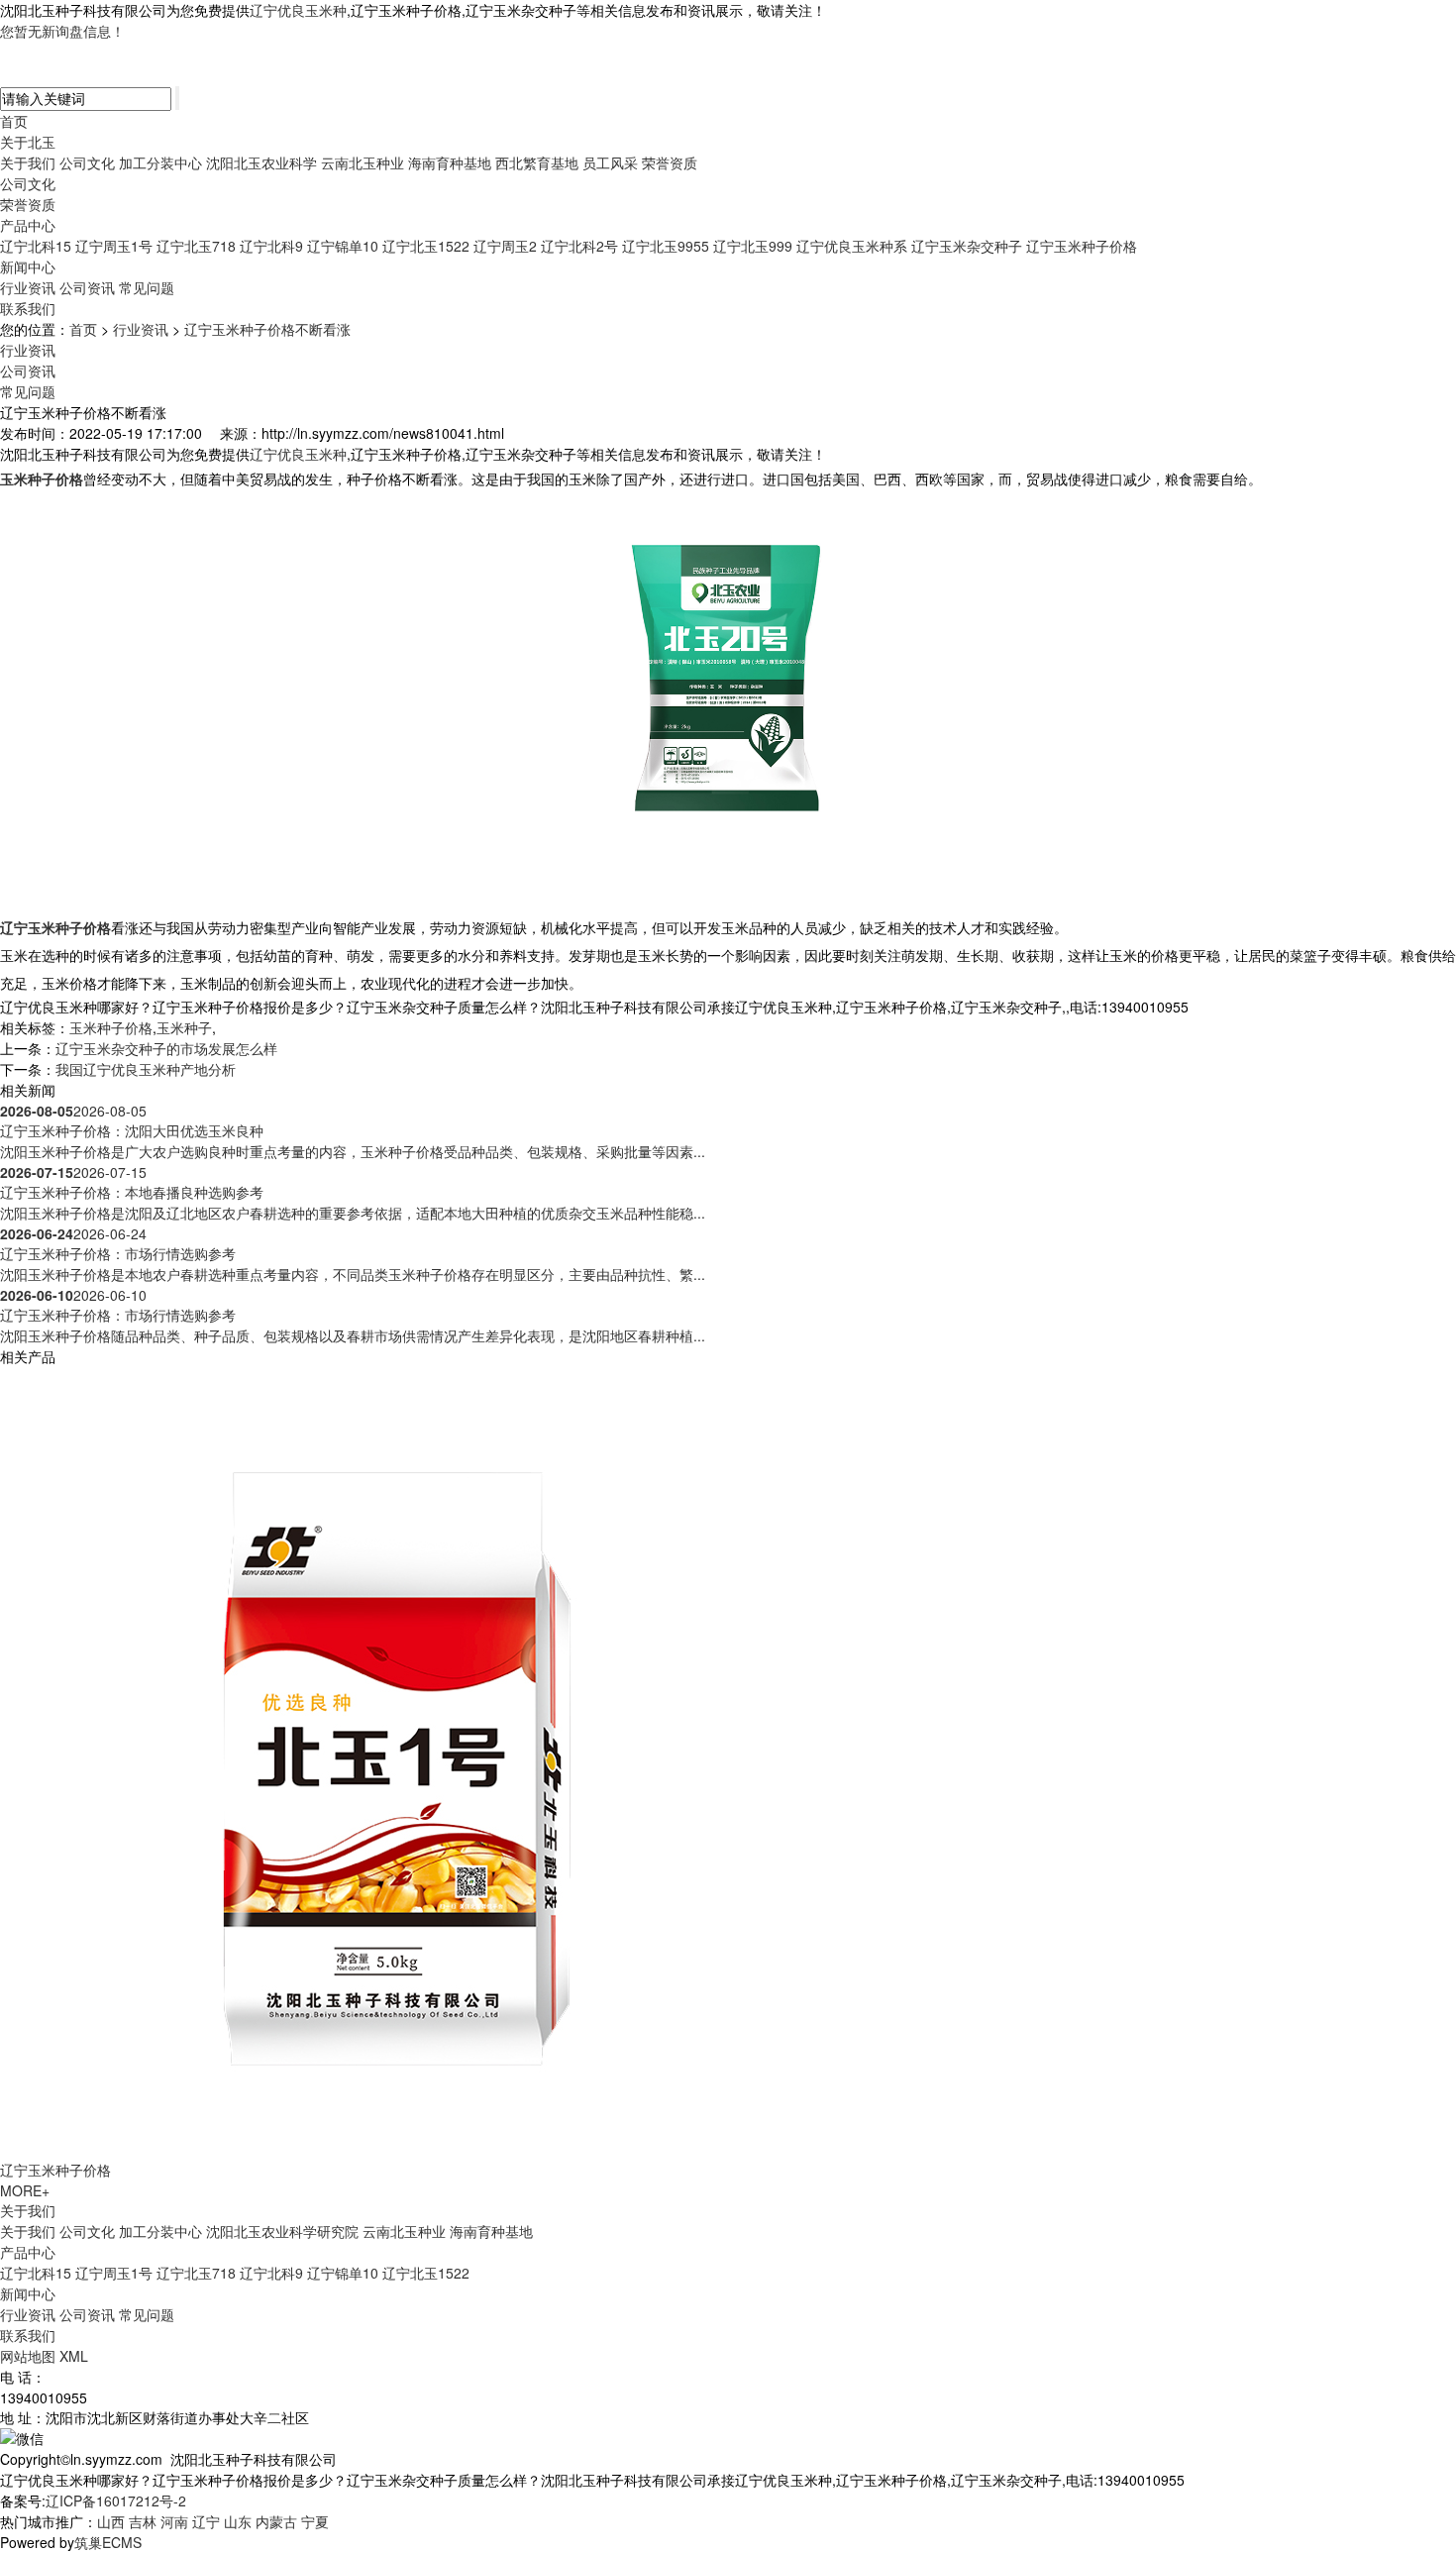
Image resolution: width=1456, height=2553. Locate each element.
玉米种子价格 (111, 1027)
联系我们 (28, 308)
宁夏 (315, 2521)
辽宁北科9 (271, 246)
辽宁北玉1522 (426, 246)
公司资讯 (87, 287)
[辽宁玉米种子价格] (396, 1761)
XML (74, 2356)
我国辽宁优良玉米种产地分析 (146, 1069)
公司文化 (87, 162)
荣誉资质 (670, 162)
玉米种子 (184, 1027)
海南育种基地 (450, 162)
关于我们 (28, 162)
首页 (14, 121)
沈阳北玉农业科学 (261, 162)
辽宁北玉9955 (666, 246)
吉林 (143, 2521)
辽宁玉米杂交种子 (967, 246)
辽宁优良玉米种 (298, 10)
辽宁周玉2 (505, 246)
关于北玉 (28, 142)
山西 (111, 2521)
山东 (238, 2521)
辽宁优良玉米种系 (852, 246)
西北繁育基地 (537, 162)
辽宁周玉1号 (114, 246)
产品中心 (28, 225)
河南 (174, 2521)
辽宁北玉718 (196, 246)
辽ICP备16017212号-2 (116, 2500)
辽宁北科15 (36, 246)
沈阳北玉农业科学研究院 (282, 2231)
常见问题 (147, 287)
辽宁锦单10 (343, 246)
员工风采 (610, 162)
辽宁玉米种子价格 (1082, 246)
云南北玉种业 (363, 162)
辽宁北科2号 (579, 246)
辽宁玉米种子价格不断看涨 (267, 329)
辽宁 (206, 2521)
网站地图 (28, 2356)
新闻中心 (28, 266)
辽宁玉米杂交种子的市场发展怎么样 (166, 1048)
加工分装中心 (160, 162)
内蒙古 (276, 2521)
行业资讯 (28, 287)
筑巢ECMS (108, 2542)
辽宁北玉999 (753, 246)
